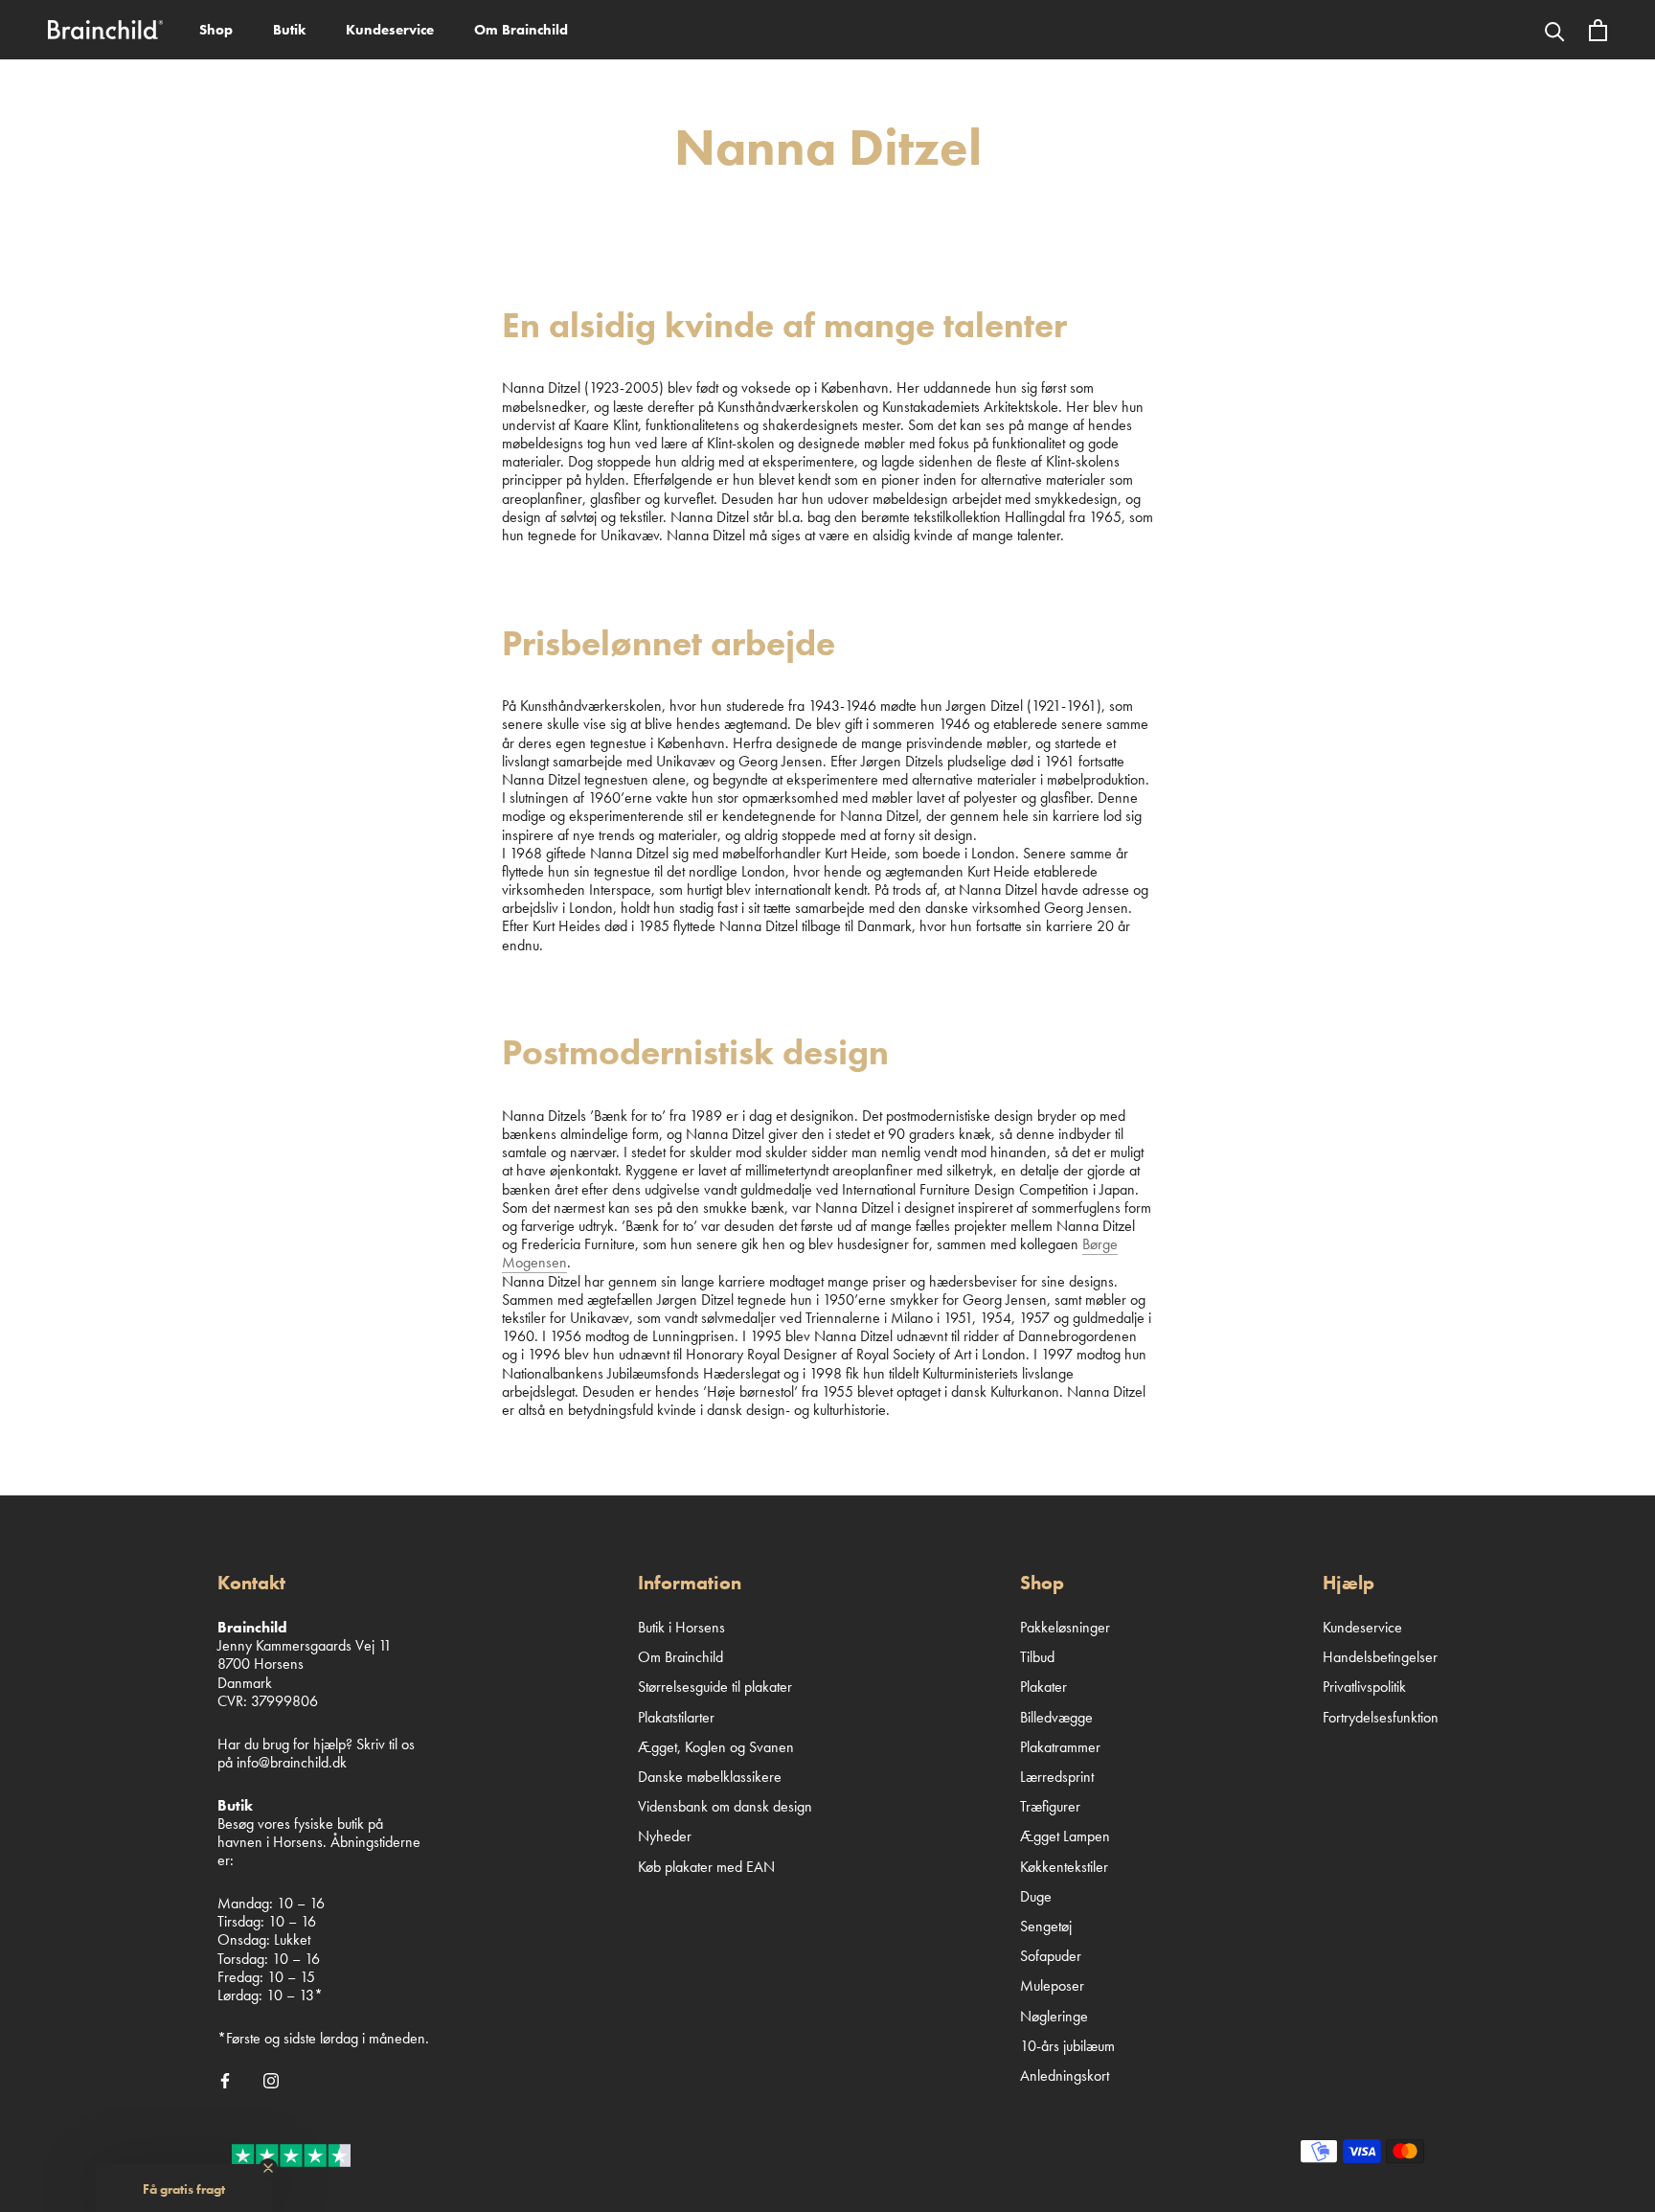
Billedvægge (1056, 1717)
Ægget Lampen (1065, 1836)
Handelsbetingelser (1380, 1657)
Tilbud (1037, 1657)
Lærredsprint (1057, 1777)
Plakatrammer (1060, 1747)
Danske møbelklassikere (710, 1777)
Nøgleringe (1054, 2016)
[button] (184, 2188)
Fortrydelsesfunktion (1381, 1717)
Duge (1036, 1896)
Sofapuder (1051, 1956)
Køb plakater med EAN (706, 1867)
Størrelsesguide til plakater (715, 1687)
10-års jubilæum (1067, 2046)
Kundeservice (390, 30)
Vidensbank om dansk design (725, 1806)
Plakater (1043, 1687)
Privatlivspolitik (1364, 1687)
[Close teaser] (268, 2168)
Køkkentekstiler (1064, 1867)
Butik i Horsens (681, 1627)
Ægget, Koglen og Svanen (716, 1747)
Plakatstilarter (676, 1717)
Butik (289, 30)
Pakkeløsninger (1065, 1627)
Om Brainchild (521, 30)
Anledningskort (1065, 2075)
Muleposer (1052, 1985)
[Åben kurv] (1598, 30)
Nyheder (665, 1836)
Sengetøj (1046, 1926)
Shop (216, 30)
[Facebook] (225, 2079)
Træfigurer (1050, 1806)
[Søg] (1555, 30)
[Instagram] (271, 2079)
